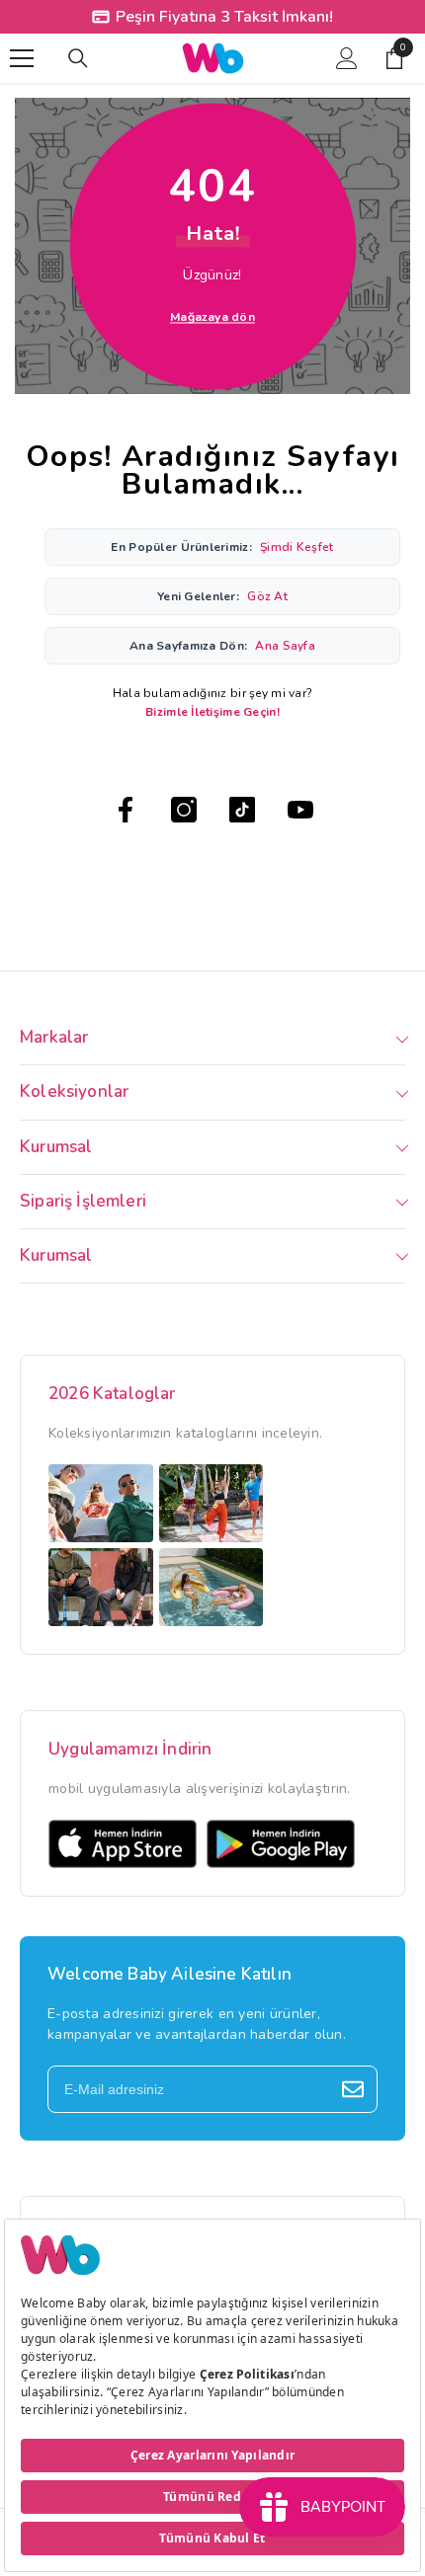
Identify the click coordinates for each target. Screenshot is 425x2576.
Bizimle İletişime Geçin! (212, 712)
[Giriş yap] (347, 58)
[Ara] (78, 58)
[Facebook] (126, 810)
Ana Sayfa (285, 646)
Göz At (267, 596)
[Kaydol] (353, 2089)
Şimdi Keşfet (297, 547)
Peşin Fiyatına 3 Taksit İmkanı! (224, 17)
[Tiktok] (242, 810)
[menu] (22, 58)
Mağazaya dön (212, 317)
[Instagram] (184, 810)
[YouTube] (300, 810)
